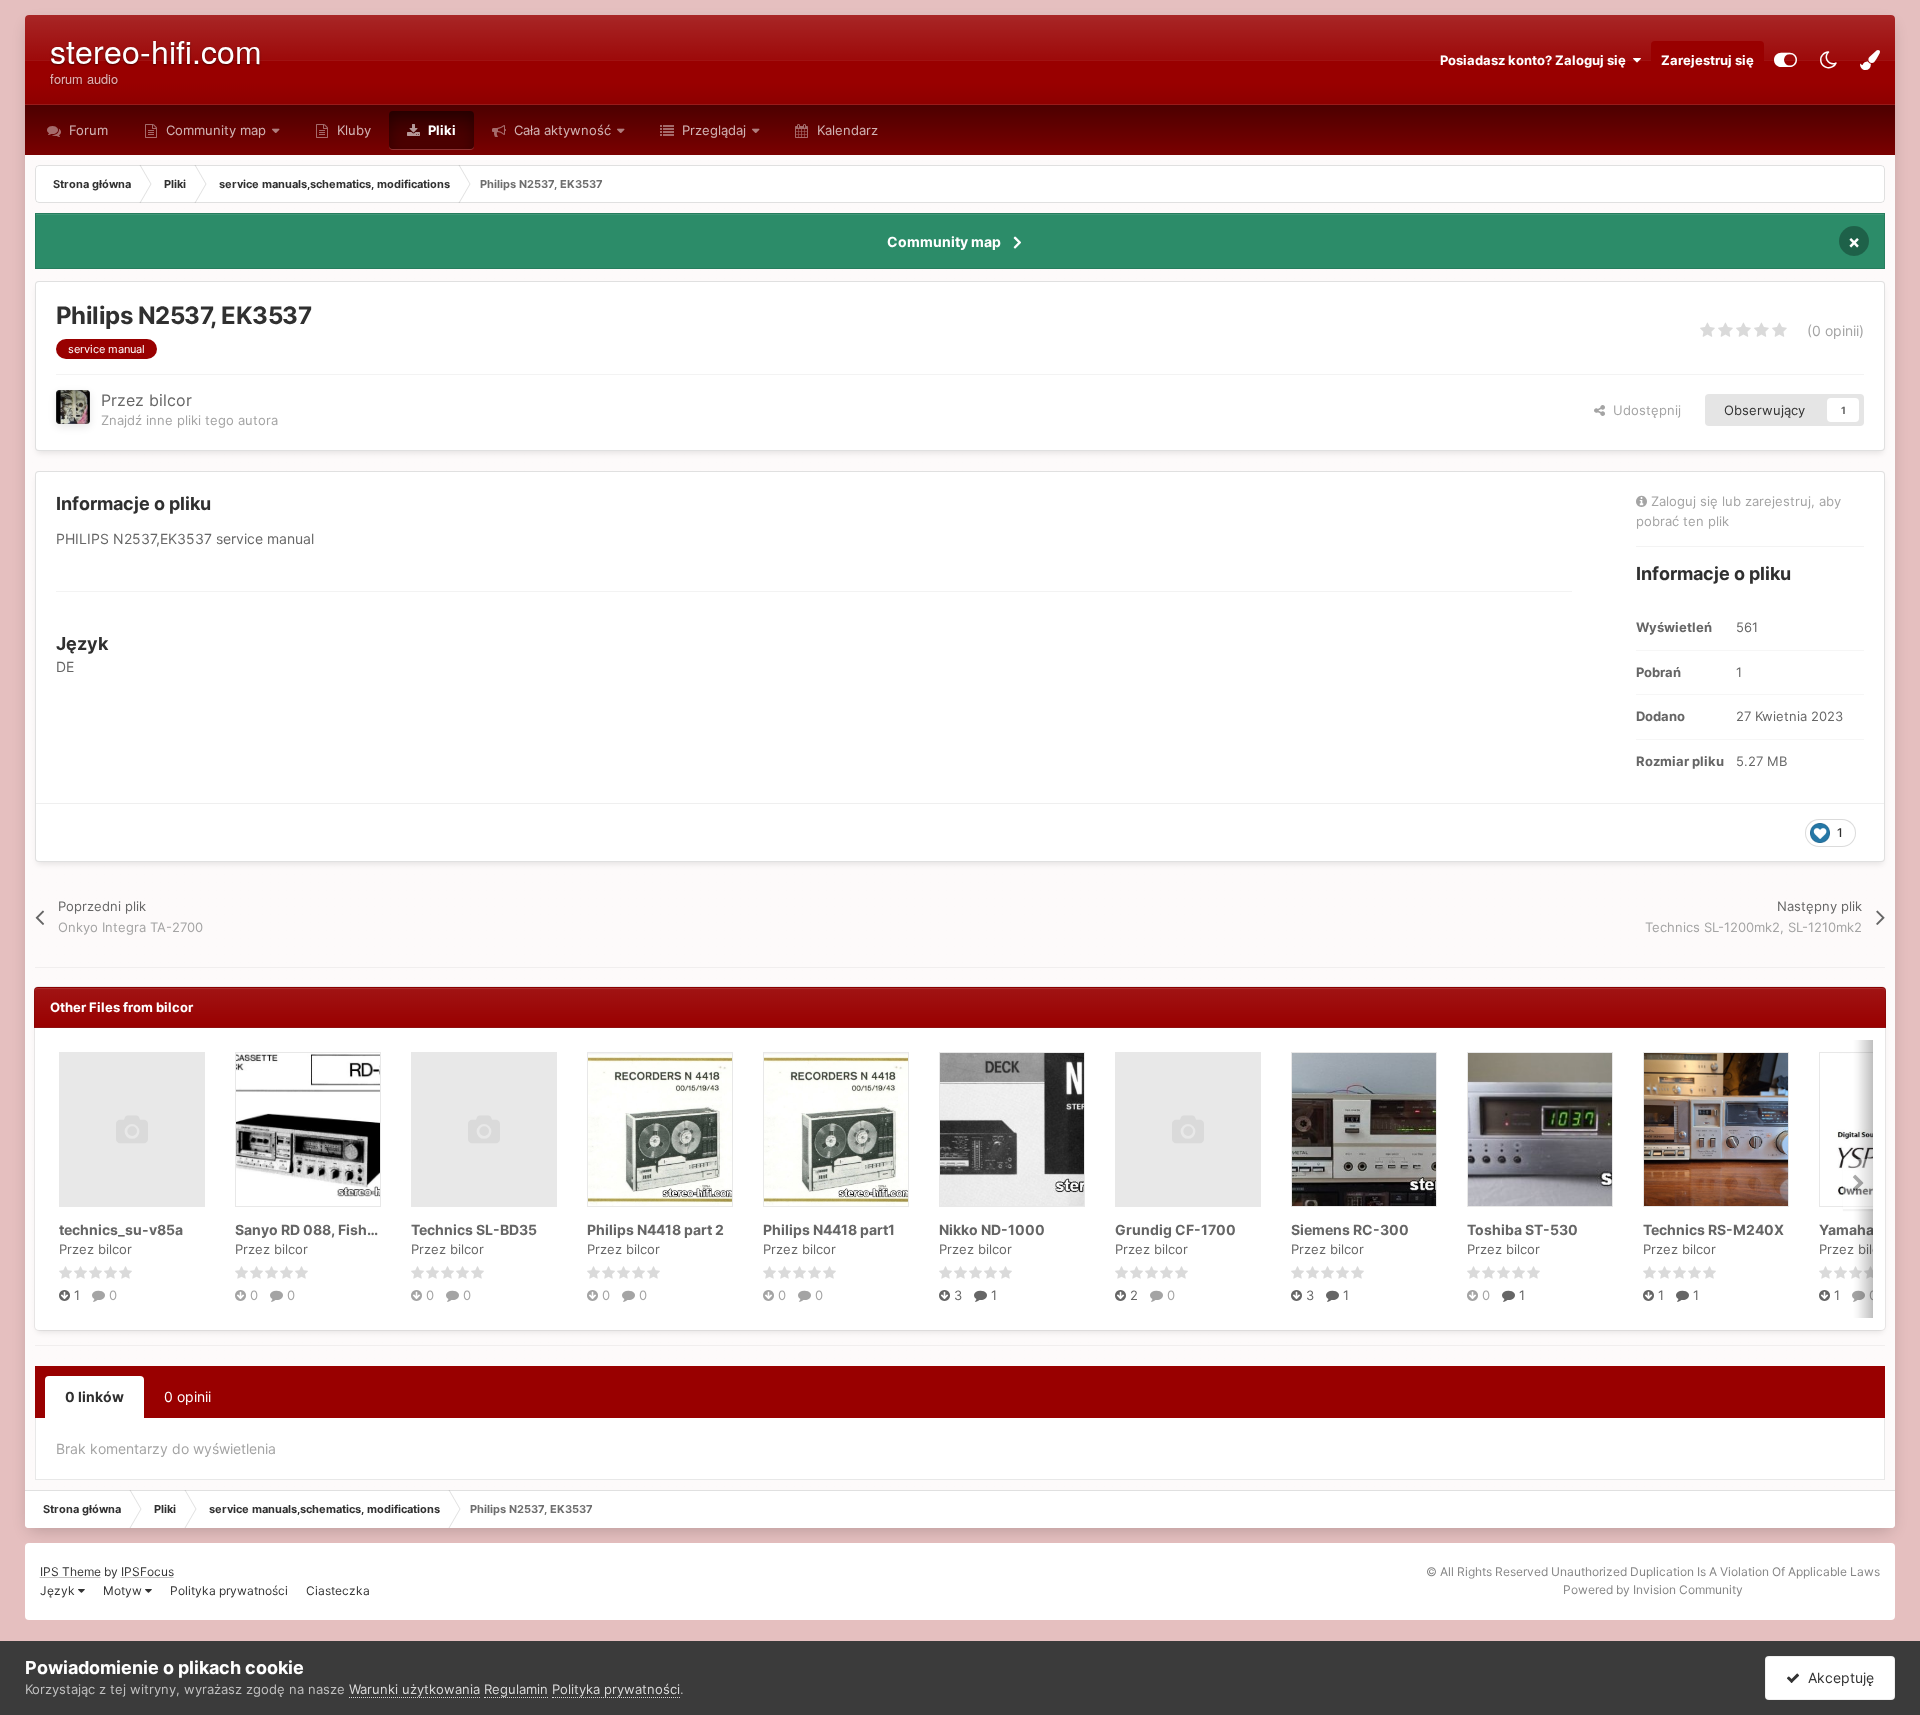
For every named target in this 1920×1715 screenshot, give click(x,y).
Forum (86, 130)
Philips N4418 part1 (829, 1229)
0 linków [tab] (94, 1396)
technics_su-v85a (121, 1229)
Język (59, 1590)
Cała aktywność (560, 130)
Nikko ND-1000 (992, 1229)
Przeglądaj (712, 130)
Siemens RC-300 (1350, 1229)
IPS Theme (70, 1571)
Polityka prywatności (229, 1590)
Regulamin (516, 1689)
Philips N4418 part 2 (655, 1229)
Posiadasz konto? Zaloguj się (1536, 60)
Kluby (352, 130)
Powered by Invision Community (1653, 1589)
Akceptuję (1837, 1677)
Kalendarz (845, 130)
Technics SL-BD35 (474, 1229)
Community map (216, 130)
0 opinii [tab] (187, 1396)
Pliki (440, 130)
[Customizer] (1785, 60)
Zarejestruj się (1707, 60)
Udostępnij (1643, 410)
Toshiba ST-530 (1522, 1229)
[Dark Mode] (1828, 60)
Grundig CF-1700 (1175, 1229)
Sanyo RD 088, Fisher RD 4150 (338, 1229)
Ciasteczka (338, 1590)
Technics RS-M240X (1713, 1229)
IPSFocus (147, 1571)
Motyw (124, 1590)
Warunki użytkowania (414, 1689)
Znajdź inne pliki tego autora (189, 420)
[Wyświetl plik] (132, 1129)
